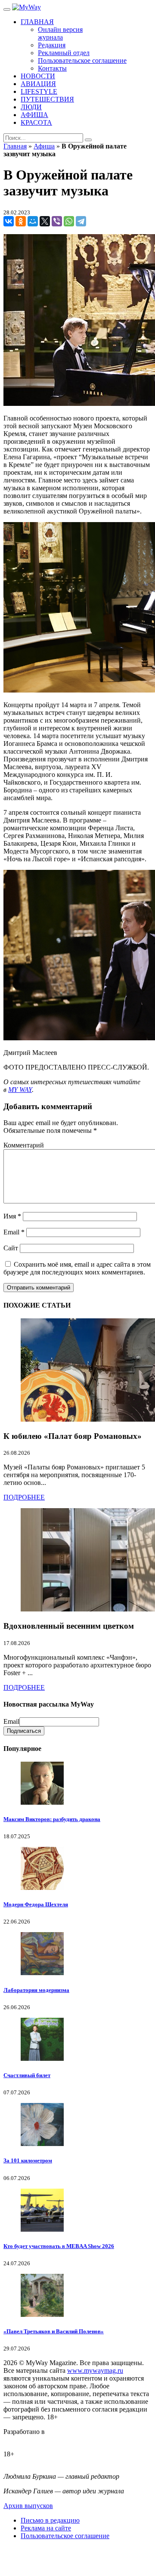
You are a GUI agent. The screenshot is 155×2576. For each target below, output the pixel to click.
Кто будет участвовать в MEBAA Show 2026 (59, 2246)
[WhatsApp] (69, 221)
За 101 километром (28, 2160)
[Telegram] (81, 221)
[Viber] (57, 221)
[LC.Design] (25, 2439)
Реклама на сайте (46, 2528)
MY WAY (20, 1090)
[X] (45, 221)
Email (14, 1232)
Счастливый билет (27, 2075)
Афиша (44, 146)
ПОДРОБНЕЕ (24, 1497)
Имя (12, 1216)
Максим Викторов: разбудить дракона (52, 1819)
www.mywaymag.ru (95, 2370)
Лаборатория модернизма (36, 1990)
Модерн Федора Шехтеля (36, 1904)
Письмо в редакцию (50, 2520)
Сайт (11, 1248)
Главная (15, 146)
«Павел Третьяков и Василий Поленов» (54, 2331)
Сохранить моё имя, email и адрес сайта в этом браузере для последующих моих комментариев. (77, 1268)
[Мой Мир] (33, 221)
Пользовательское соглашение (65, 2536)
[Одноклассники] (21, 221)
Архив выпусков (28, 2506)
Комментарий (24, 1145)
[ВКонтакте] (9, 221)
